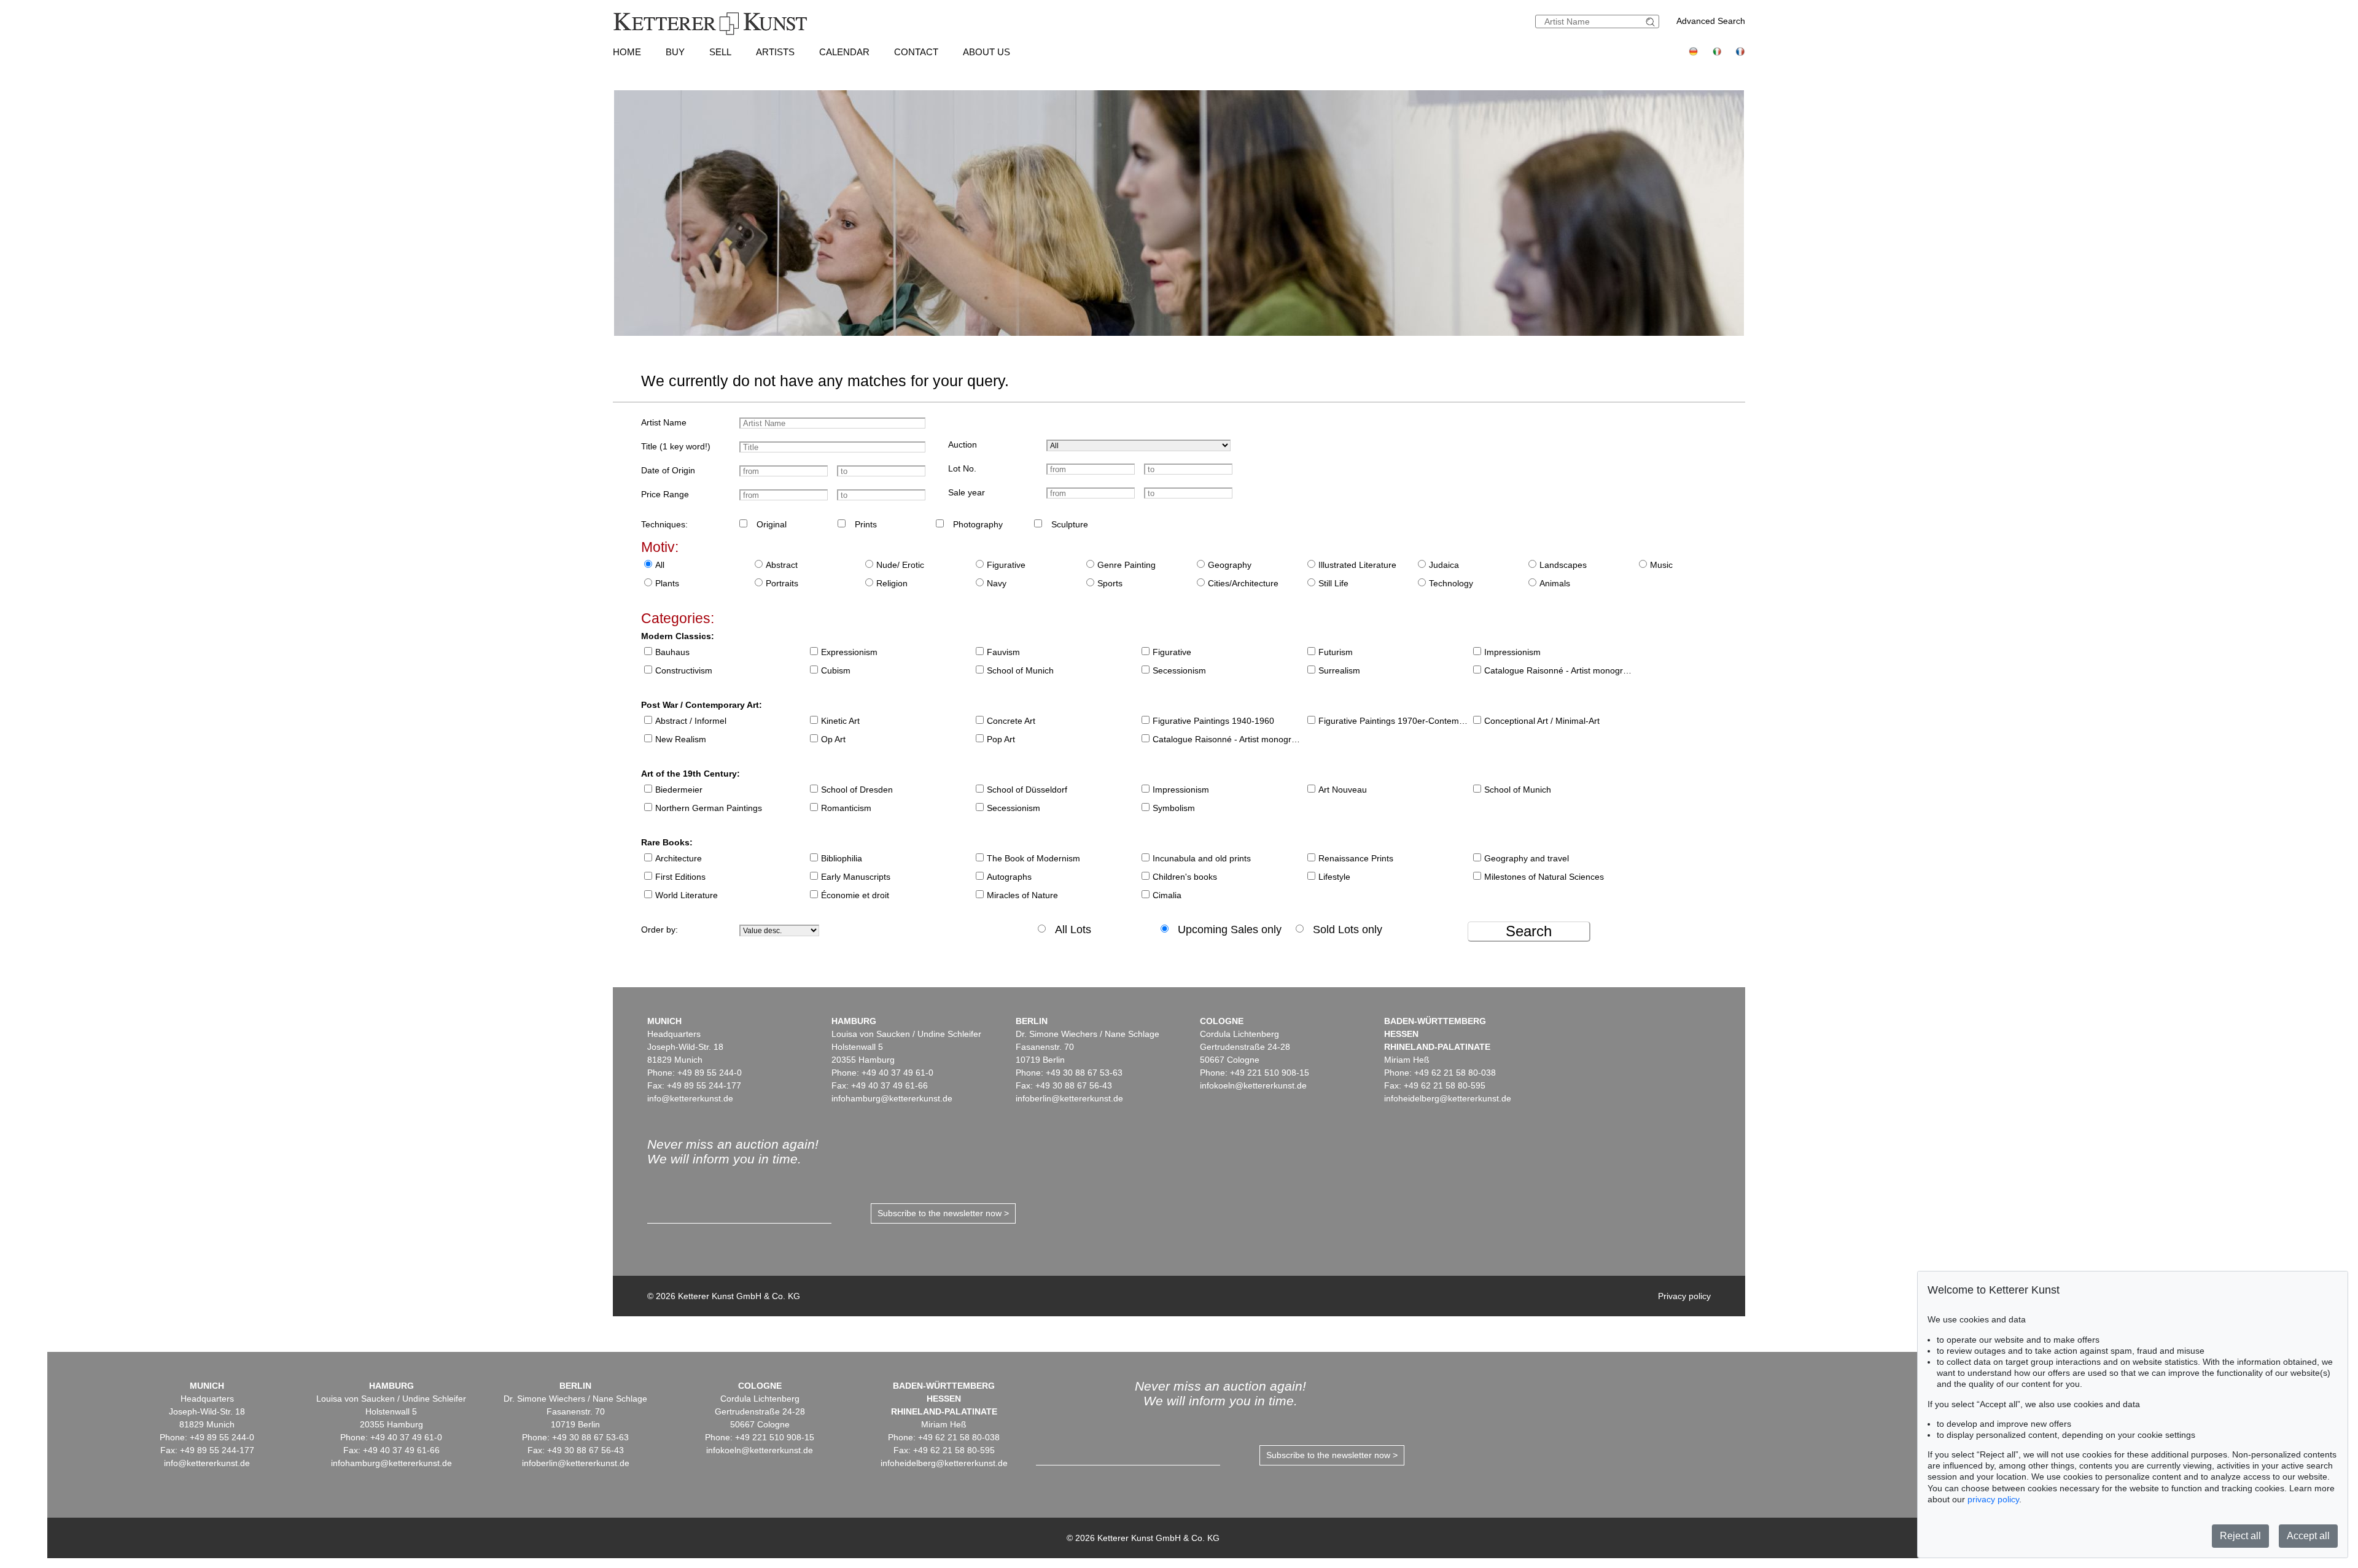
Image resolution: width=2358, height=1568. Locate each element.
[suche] (1652, 22)
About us (986, 52)
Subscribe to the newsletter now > (943, 1213)
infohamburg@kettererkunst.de (892, 1098)
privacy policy (1993, 1499)
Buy (675, 52)
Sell (720, 52)
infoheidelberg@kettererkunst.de (1448, 1098)
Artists (775, 52)
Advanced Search (1711, 21)
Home (627, 52)
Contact (916, 52)
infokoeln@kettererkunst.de (1253, 1085)
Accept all (2308, 1536)
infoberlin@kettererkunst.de (1069, 1098)
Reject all (2240, 1536)
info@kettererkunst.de (690, 1098)
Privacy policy (1684, 1296)
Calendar (844, 52)
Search (1529, 931)
